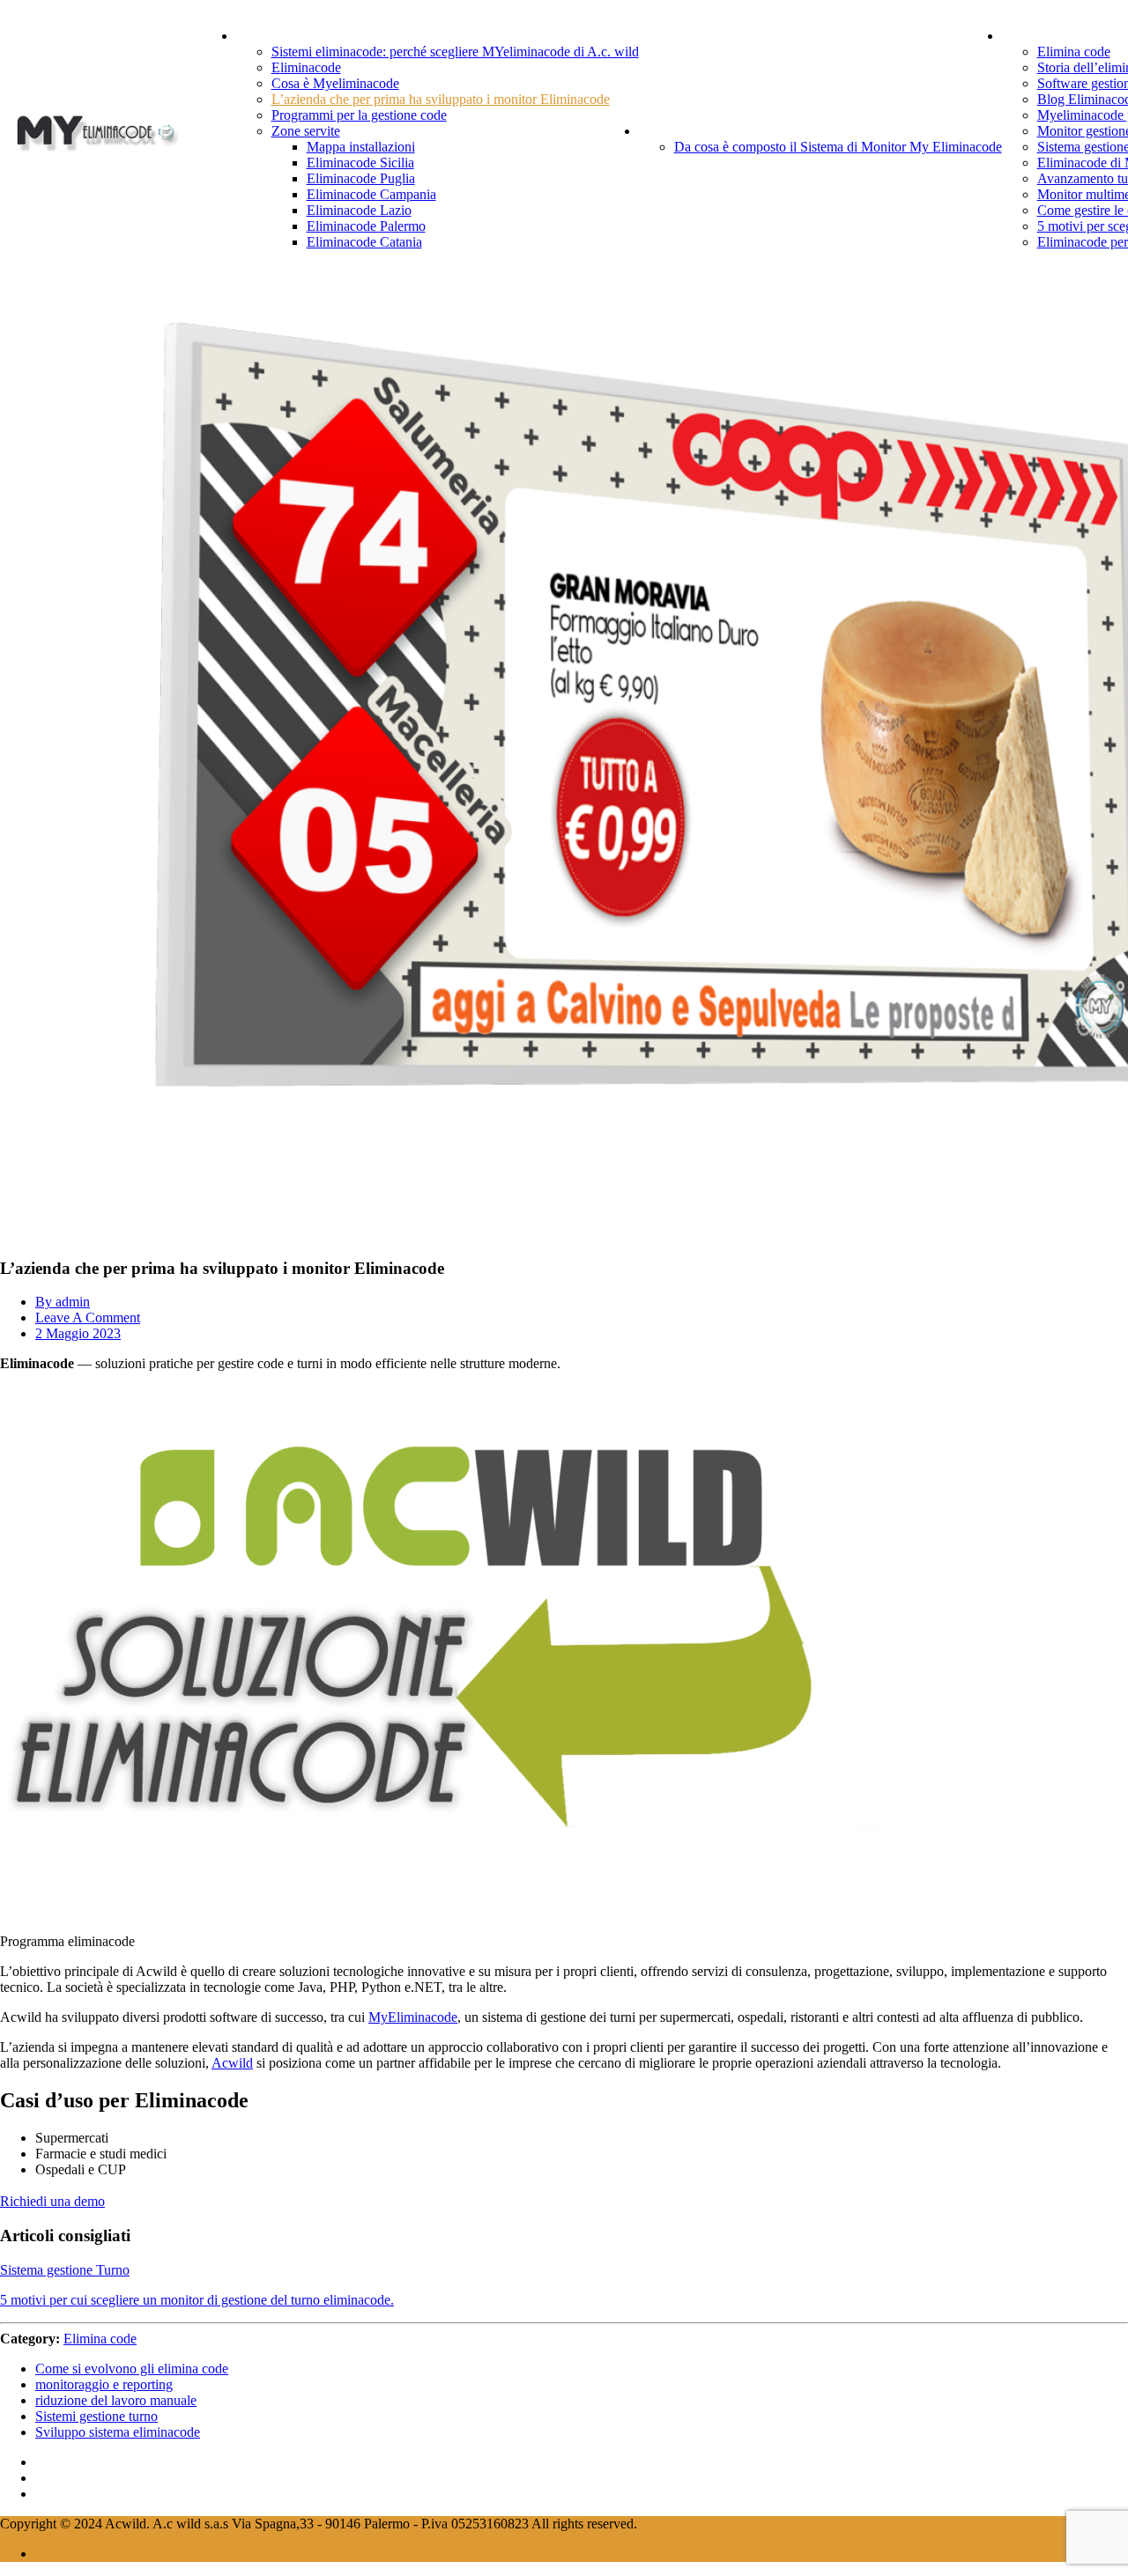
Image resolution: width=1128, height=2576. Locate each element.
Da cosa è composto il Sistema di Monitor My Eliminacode (838, 147)
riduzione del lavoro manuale (116, 2400)
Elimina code (1074, 52)
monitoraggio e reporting (104, 2384)
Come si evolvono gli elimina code (132, 2369)
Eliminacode (306, 67)
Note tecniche (702, 130)
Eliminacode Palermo (366, 226)
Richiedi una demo (52, 2201)
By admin (63, 1302)
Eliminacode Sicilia (360, 163)
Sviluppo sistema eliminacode (118, 2432)
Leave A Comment (88, 1318)
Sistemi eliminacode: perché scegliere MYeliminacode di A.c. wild (455, 52)
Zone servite (306, 131)
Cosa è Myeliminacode (335, 83)
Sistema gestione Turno (65, 2270)
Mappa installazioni (361, 147)
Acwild (232, 2063)
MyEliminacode (413, 2017)
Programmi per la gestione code (359, 115)
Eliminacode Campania (371, 194)
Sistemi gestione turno (96, 2416)
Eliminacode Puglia (361, 178)
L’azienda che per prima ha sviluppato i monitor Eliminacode (441, 99)
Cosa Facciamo (305, 35)
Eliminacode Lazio (359, 210)
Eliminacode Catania (364, 242)
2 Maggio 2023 (78, 1333)
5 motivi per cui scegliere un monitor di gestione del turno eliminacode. (197, 2300)
